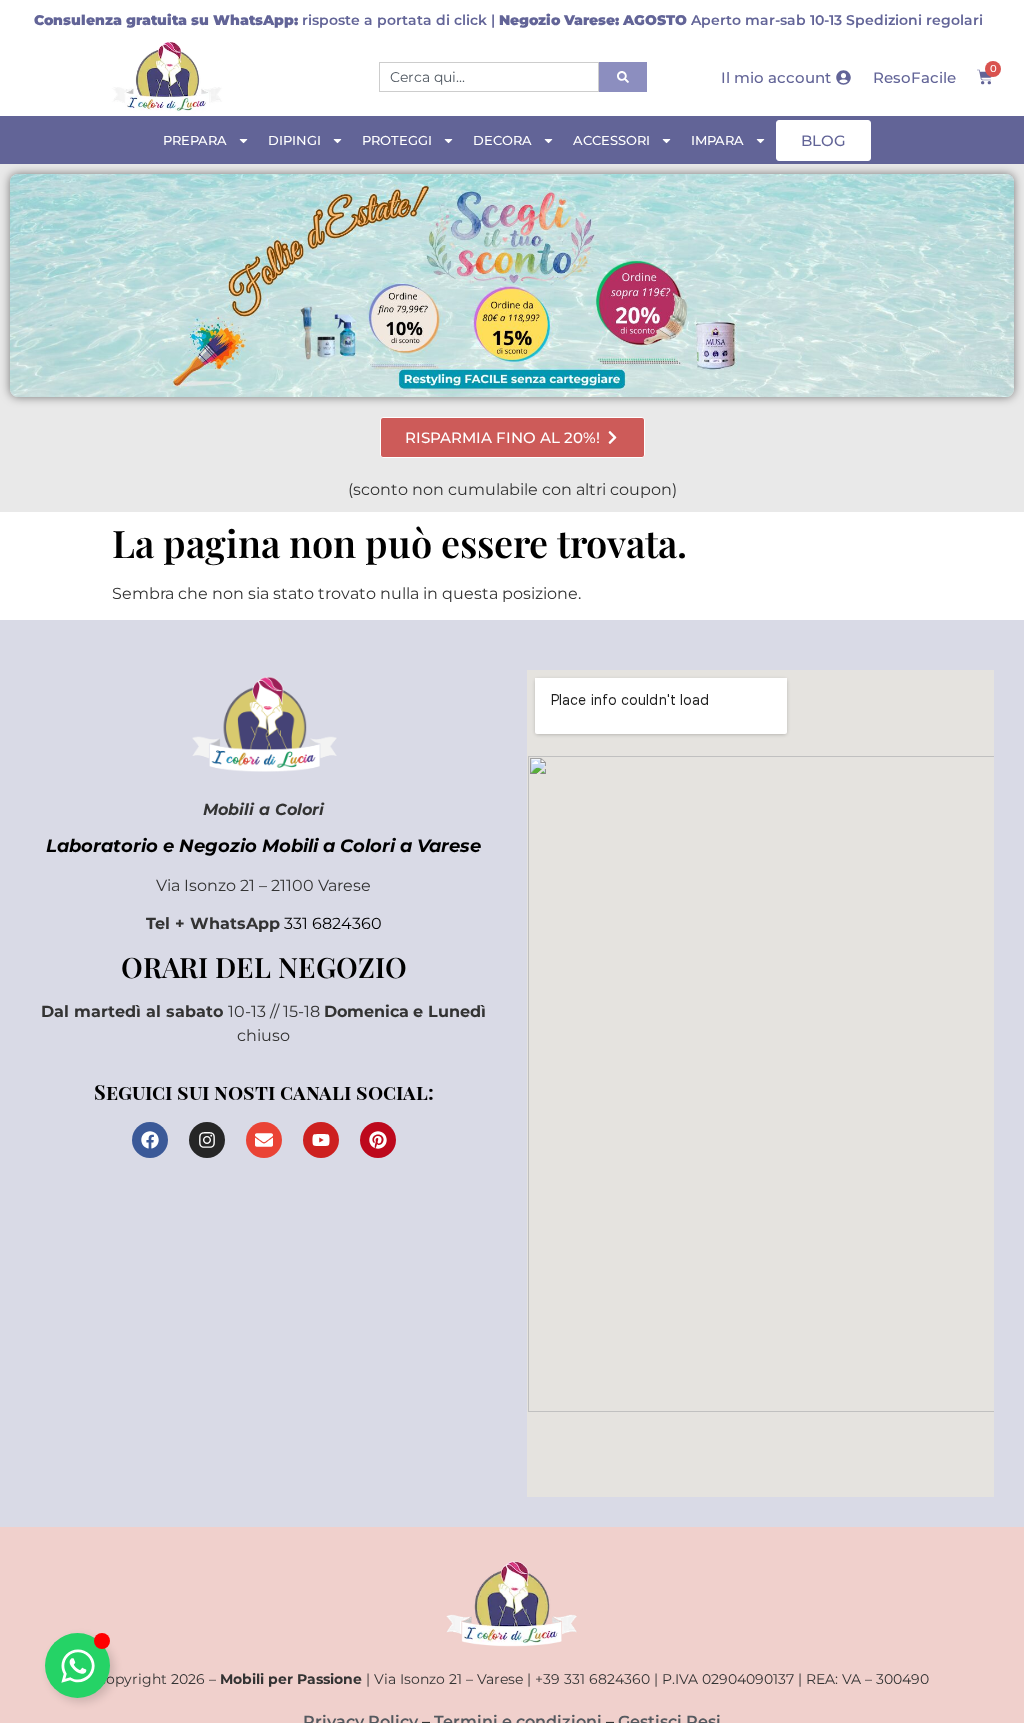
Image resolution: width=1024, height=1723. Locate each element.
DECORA (502, 140)
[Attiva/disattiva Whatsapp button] (77, 1665)
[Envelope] (264, 1140)
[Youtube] (321, 1140)
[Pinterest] (378, 1140)
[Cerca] (623, 77)
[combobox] (489, 77)
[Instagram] (207, 1140)
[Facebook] (150, 1140)
